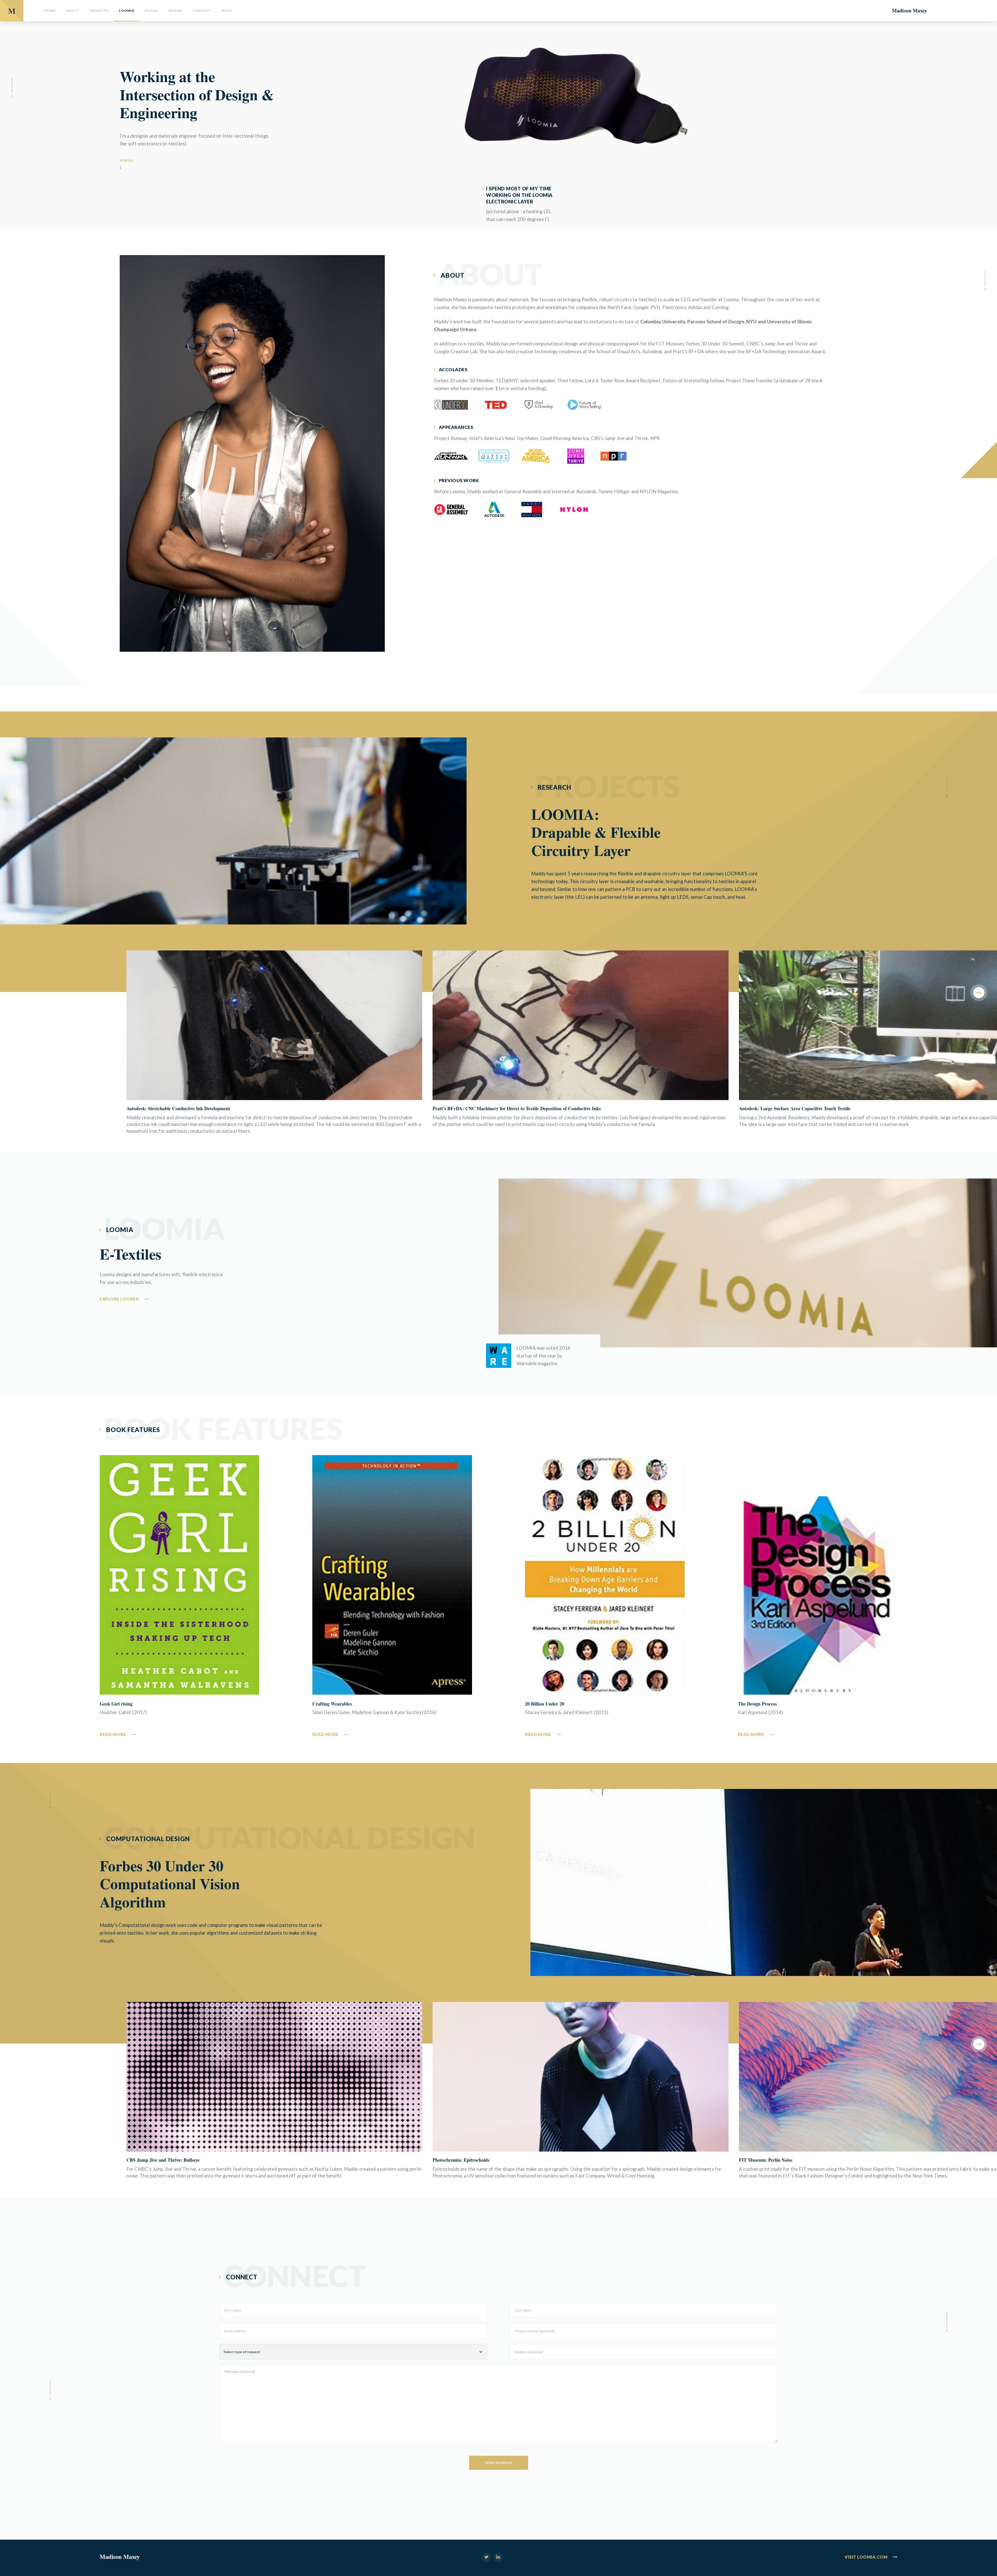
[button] (979, 993)
